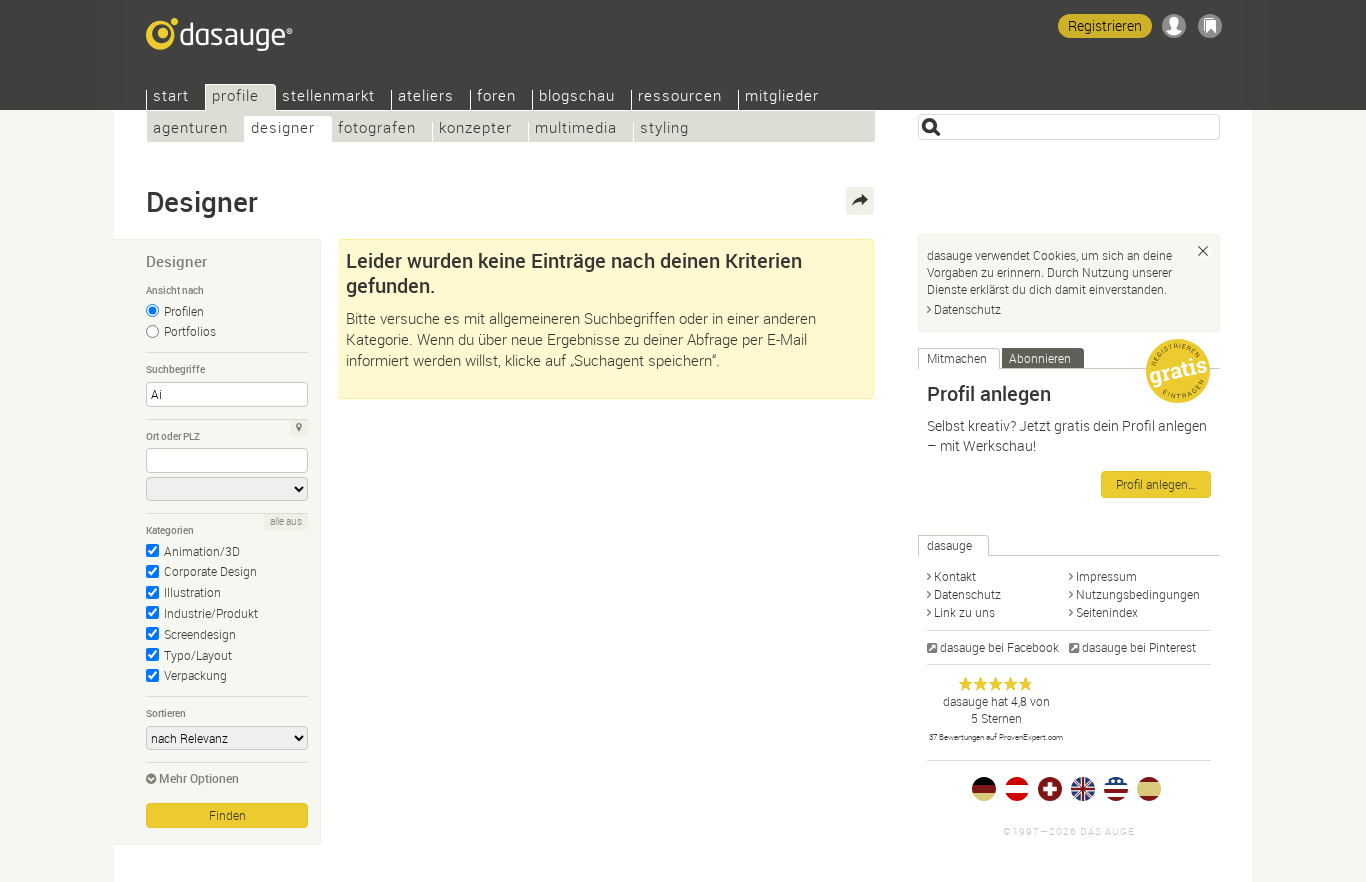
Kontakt (955, 576)
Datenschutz (967, 309)
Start (171, 97)
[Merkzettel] (1210, 26)
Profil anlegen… (1156, 484)
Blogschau (577, 97)
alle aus (286, 521)
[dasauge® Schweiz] (1050, 789)
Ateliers (426, 97)
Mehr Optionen (199, 778)
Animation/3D (202, 551)
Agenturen (190, 129)
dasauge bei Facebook (999, 647)
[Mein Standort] (299, 428)
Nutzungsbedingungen (1138, 594)
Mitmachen (957, 358)
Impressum (1106, 576)
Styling (664, 129)
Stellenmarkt (328, 97)
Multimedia (576, 129)
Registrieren (1105, 25)
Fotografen (377, 129)
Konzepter (475, 129)
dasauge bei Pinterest (1139, 647)
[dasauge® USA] (1116, 789)
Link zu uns (964, 612)
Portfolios (190, 331)
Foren (496, 97)
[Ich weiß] (1203, 251)
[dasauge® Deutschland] (984, 789)
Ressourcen (680, 97)
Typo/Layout (198, 655)
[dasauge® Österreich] (1017, 789)
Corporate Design (210, 571)
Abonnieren (1040, 358)
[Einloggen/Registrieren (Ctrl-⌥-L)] (1174, 26)
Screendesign (200, 634)
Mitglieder (782, 97)
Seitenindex (1107, 612)
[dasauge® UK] (1083, 789)
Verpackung (195, 675)
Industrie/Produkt (211, 613)
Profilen (184, 311)
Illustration (192, 592)
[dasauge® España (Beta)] (1149, 789)
